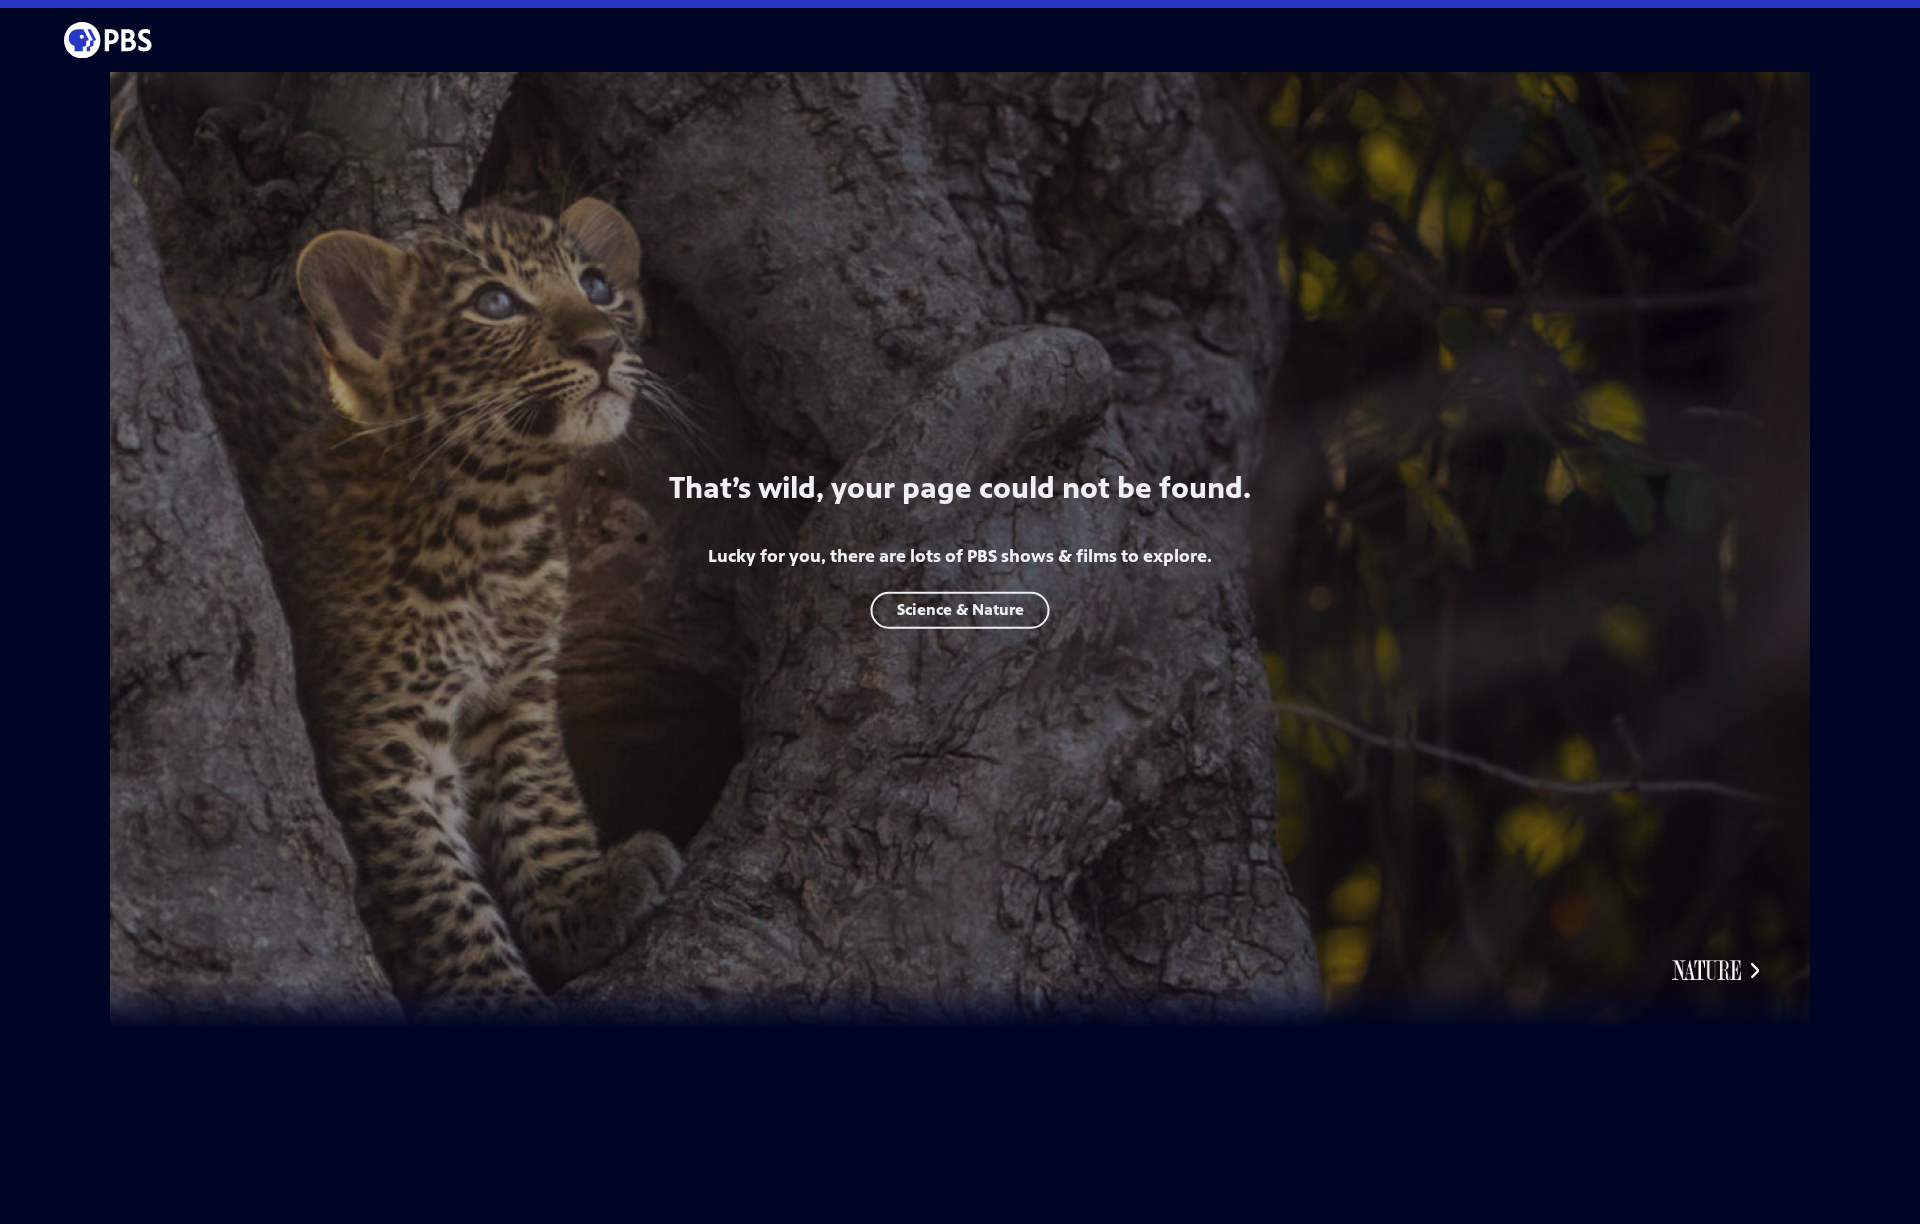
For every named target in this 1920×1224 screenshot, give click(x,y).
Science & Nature (960, 609)
